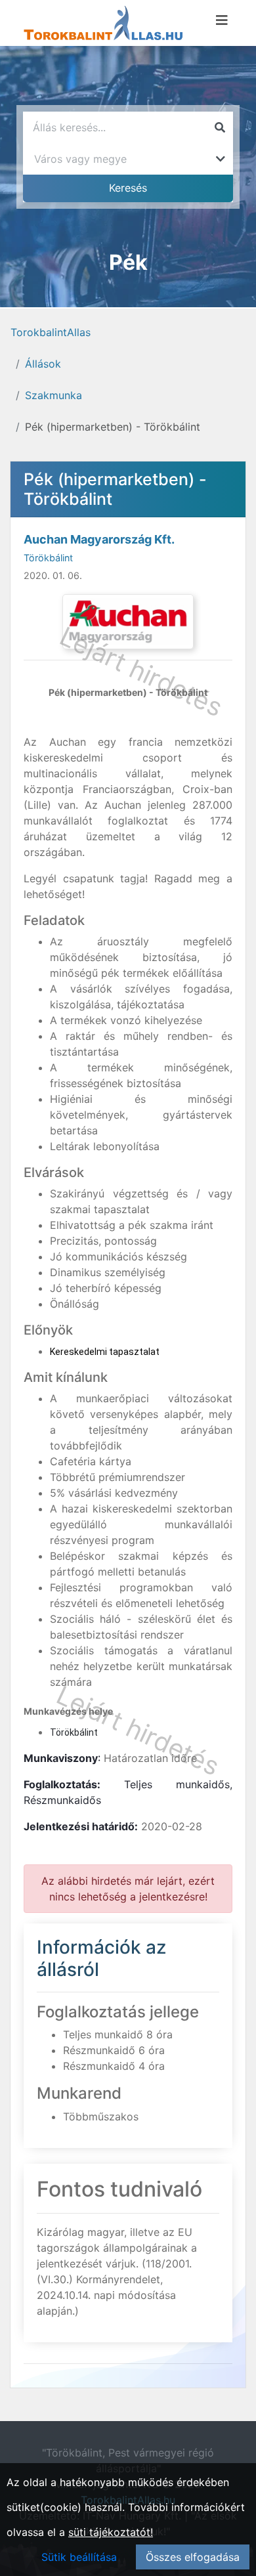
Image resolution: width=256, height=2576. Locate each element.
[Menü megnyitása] (222, 20)
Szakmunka (53, 395)
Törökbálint (48, 558)
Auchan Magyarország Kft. (99, 539)
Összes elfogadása (193, 2557)
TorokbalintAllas (51, 332)
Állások (43, 364)
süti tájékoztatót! (111, 2532)
